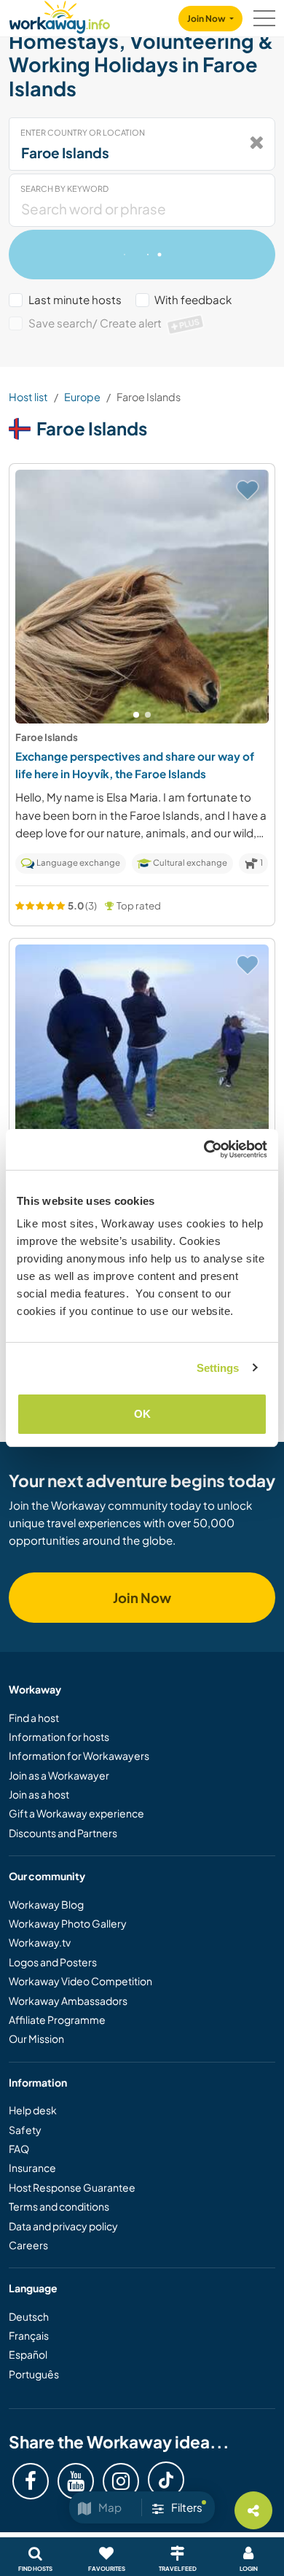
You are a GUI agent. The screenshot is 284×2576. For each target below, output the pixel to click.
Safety (25, 2130)
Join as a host (39, 1794)
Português (34, 2374)
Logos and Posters (53, 1962)
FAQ (19, 2149)
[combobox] (142, 144)
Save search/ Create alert (114, 323)
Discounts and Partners (63, 1833)
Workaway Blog (46, 1904)
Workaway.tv (40, 1942)
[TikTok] (166, 2480)
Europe (82, 397)
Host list (28, 397)
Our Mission (36, 2038)
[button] (136, 715)
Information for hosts (59, 1737)
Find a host (34, 1718)
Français (29, 2335)
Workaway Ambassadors (68, 2001)
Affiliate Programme (57, 2020)
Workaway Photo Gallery (68, 1923)
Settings (218, 1368)
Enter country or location (83, 132)
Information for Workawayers (79, 1756)
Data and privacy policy (63, 2226)
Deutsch (29, 2316)
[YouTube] (76, 2481)
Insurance (32, 2168)
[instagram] (121, 2481)
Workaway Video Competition (80, 1981)
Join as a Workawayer (59, 1775)
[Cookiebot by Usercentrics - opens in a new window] (204, 1149)
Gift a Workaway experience (76, 1813)
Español (28, 2354)
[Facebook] (31, 2481)
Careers (28, 2245)
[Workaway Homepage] (60, 15)
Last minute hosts (75, 299)
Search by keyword (64, 189)
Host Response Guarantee (72, 2187)
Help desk (33, 2110)
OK (142, 1414)
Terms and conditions (59, 2206)
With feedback (193, 299)
